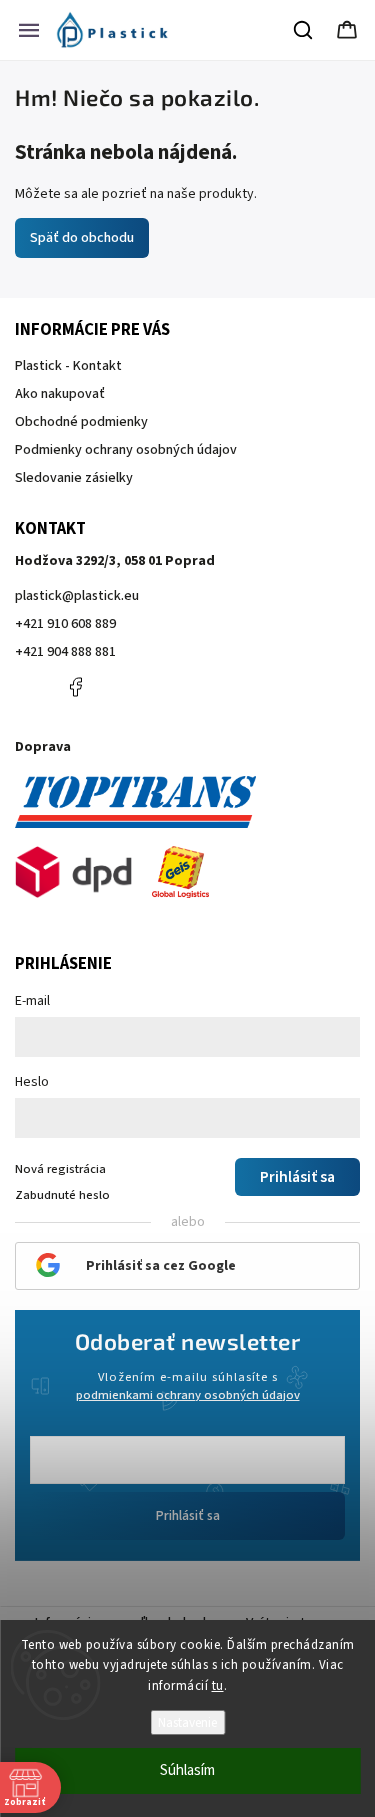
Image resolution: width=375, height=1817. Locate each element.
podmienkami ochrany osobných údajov (188, 1395)
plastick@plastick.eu (77, 596)
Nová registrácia (60, 1169)
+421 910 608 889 (65, 624)
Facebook (75, 687)
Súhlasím (187, 1770)
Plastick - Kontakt (68, 366)
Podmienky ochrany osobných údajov (126, 450)
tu (218, 1686)
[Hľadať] (304, 30)
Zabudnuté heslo (62, 1195)
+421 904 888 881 (65, 652)
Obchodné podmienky (81, 422)
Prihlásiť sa (188, 1516)
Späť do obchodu (82, 238)
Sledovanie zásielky (74, 478)
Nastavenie (187, 1722)
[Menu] (29, 30)
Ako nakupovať (60, 394)
